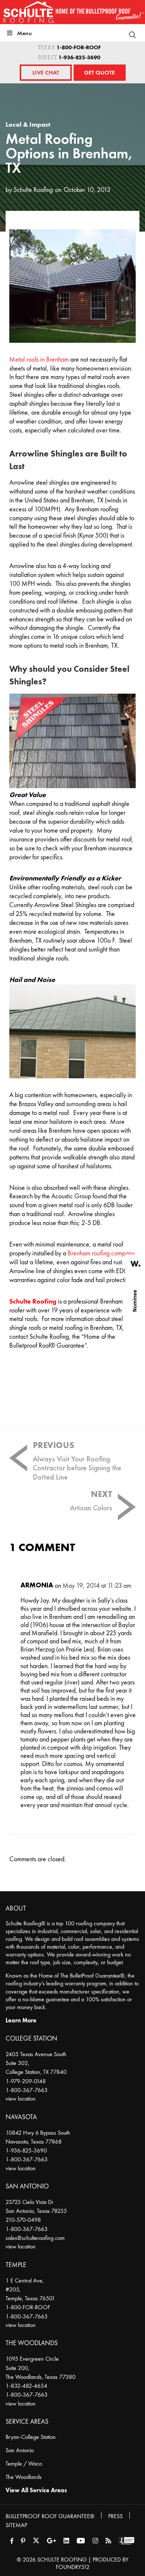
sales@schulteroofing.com (35, 2238)
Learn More (21, 2020)
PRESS (115, 2516)
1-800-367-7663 (27, 2090)
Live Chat (46, 72)
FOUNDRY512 (73, 2567)
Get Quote (99, 72)
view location (21, 2099)
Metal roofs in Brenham (39, 360)
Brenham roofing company (101, 1253)
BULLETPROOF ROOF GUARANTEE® (50, 2516)
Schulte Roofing (33, 190)
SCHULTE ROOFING (62, 2560)
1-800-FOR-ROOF (79, 48)
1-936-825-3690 (79, 58)
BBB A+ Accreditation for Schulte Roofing (127, 2541)
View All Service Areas (36, 2490)
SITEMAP (16, 2525)
